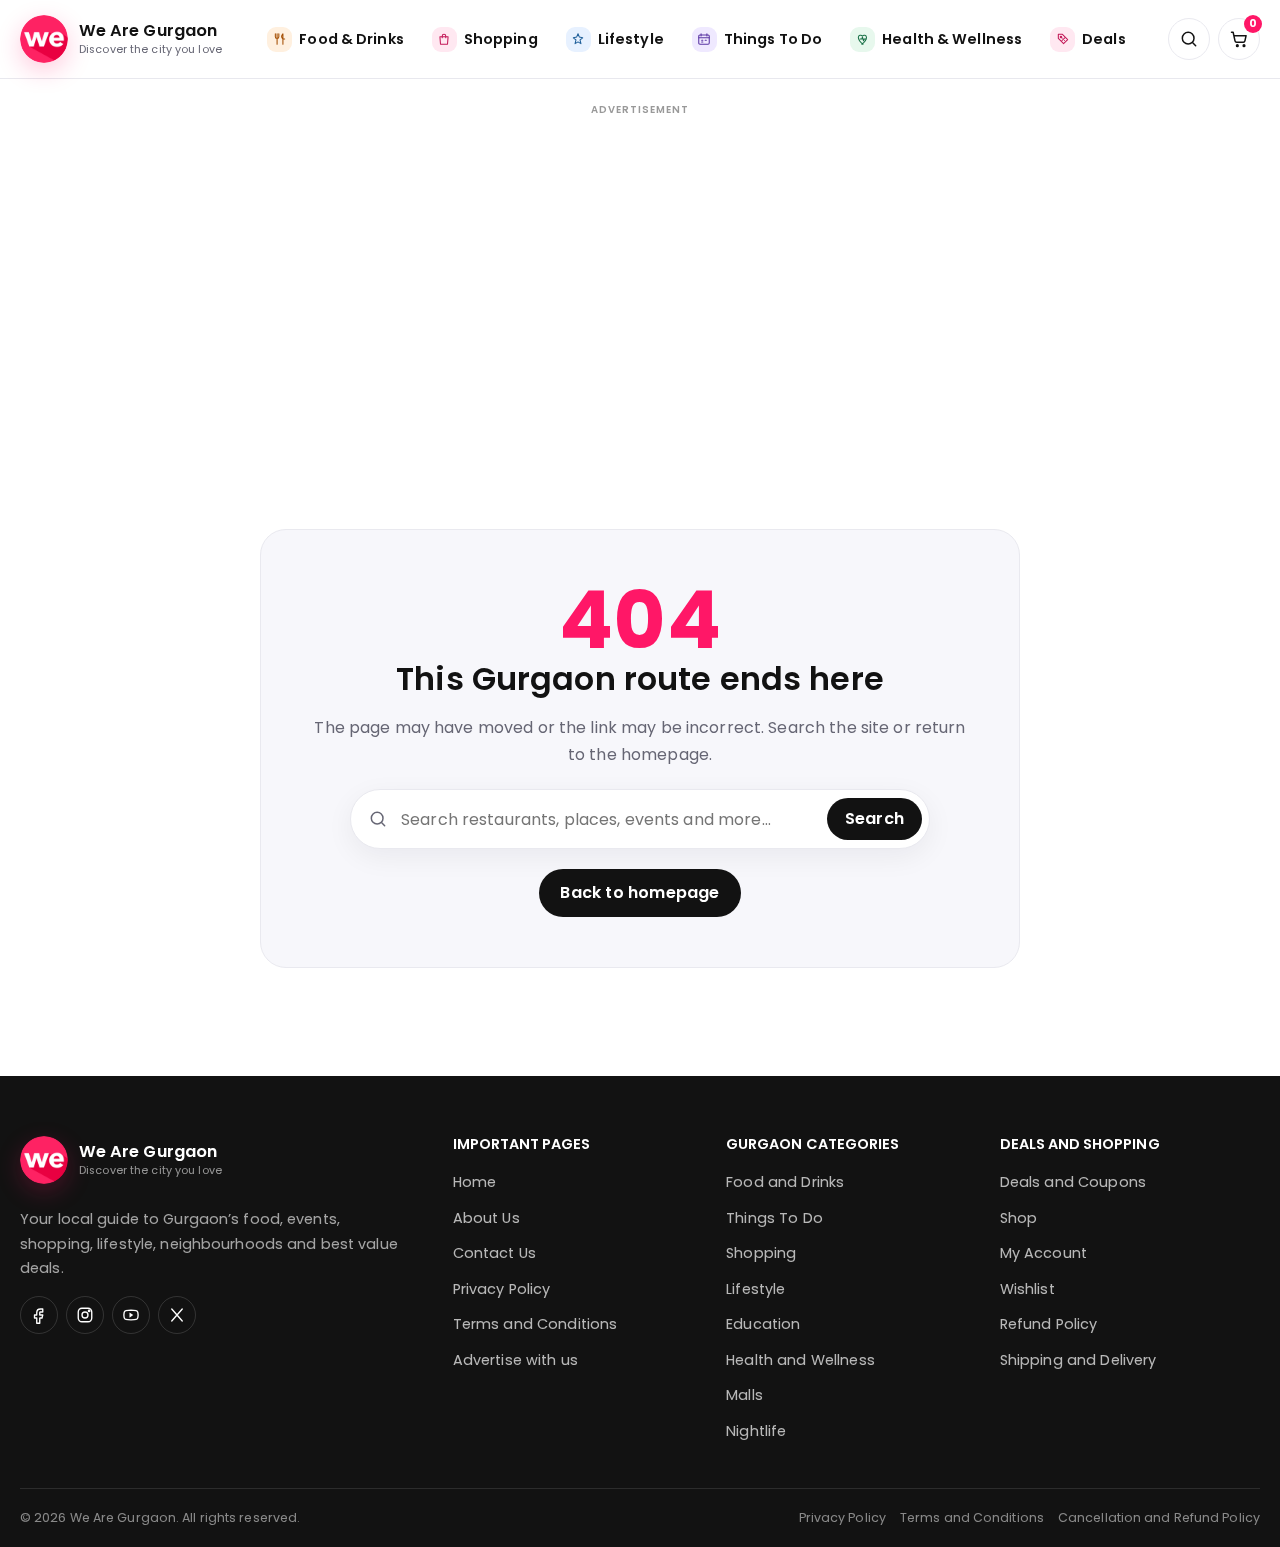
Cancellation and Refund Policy (1159, 1517)
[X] (177, 1315)
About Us (486, 1218)
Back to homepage (639, 892)
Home (475, 1182)
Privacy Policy (502, 1289)
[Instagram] (85, 1315)
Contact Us (494, 1253)
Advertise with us (515, 1360)
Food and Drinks (785, 1182)
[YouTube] (131, 1315)
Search (874, 818)
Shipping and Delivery (1078, 1360)
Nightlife (756, 1431)
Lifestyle (755, 1289)
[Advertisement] (640, 291)
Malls (744, 1395)
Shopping (761, 1253)
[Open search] (1189, 39)
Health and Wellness (800, 1360)
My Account (1043, 1253)
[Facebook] (39, 1315)
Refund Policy (1049, 1324)
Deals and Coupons (1073, 1182)
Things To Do (774, 1218)
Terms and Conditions (535, 1324)
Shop (1019, 1218)
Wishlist (1027, 1289)
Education (763, 1324)
